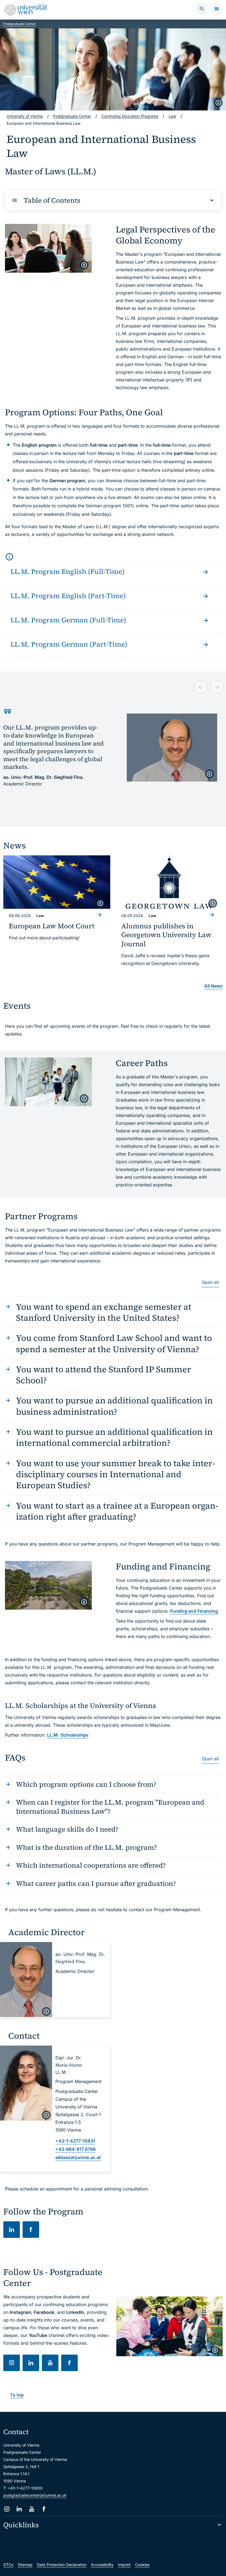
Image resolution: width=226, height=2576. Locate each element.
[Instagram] (7, 2509)
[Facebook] (44, 2509)
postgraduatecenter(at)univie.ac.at (35, 2495)
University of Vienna (25, 116)
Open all (210, 1282)
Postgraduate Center (20, 24)
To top (17, 2395)
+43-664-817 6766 (76, 2149)
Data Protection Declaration (62, 2565)
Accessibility (102, 2565)
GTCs (8, 2565)
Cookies (142, 2565)
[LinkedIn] (19, 2509)
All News (213, 986)
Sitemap (25, 2565)
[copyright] (218, 103)
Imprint (124, 2565)
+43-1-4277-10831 (75, 2141)
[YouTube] (32, 2509)
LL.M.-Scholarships (68, 1735)
